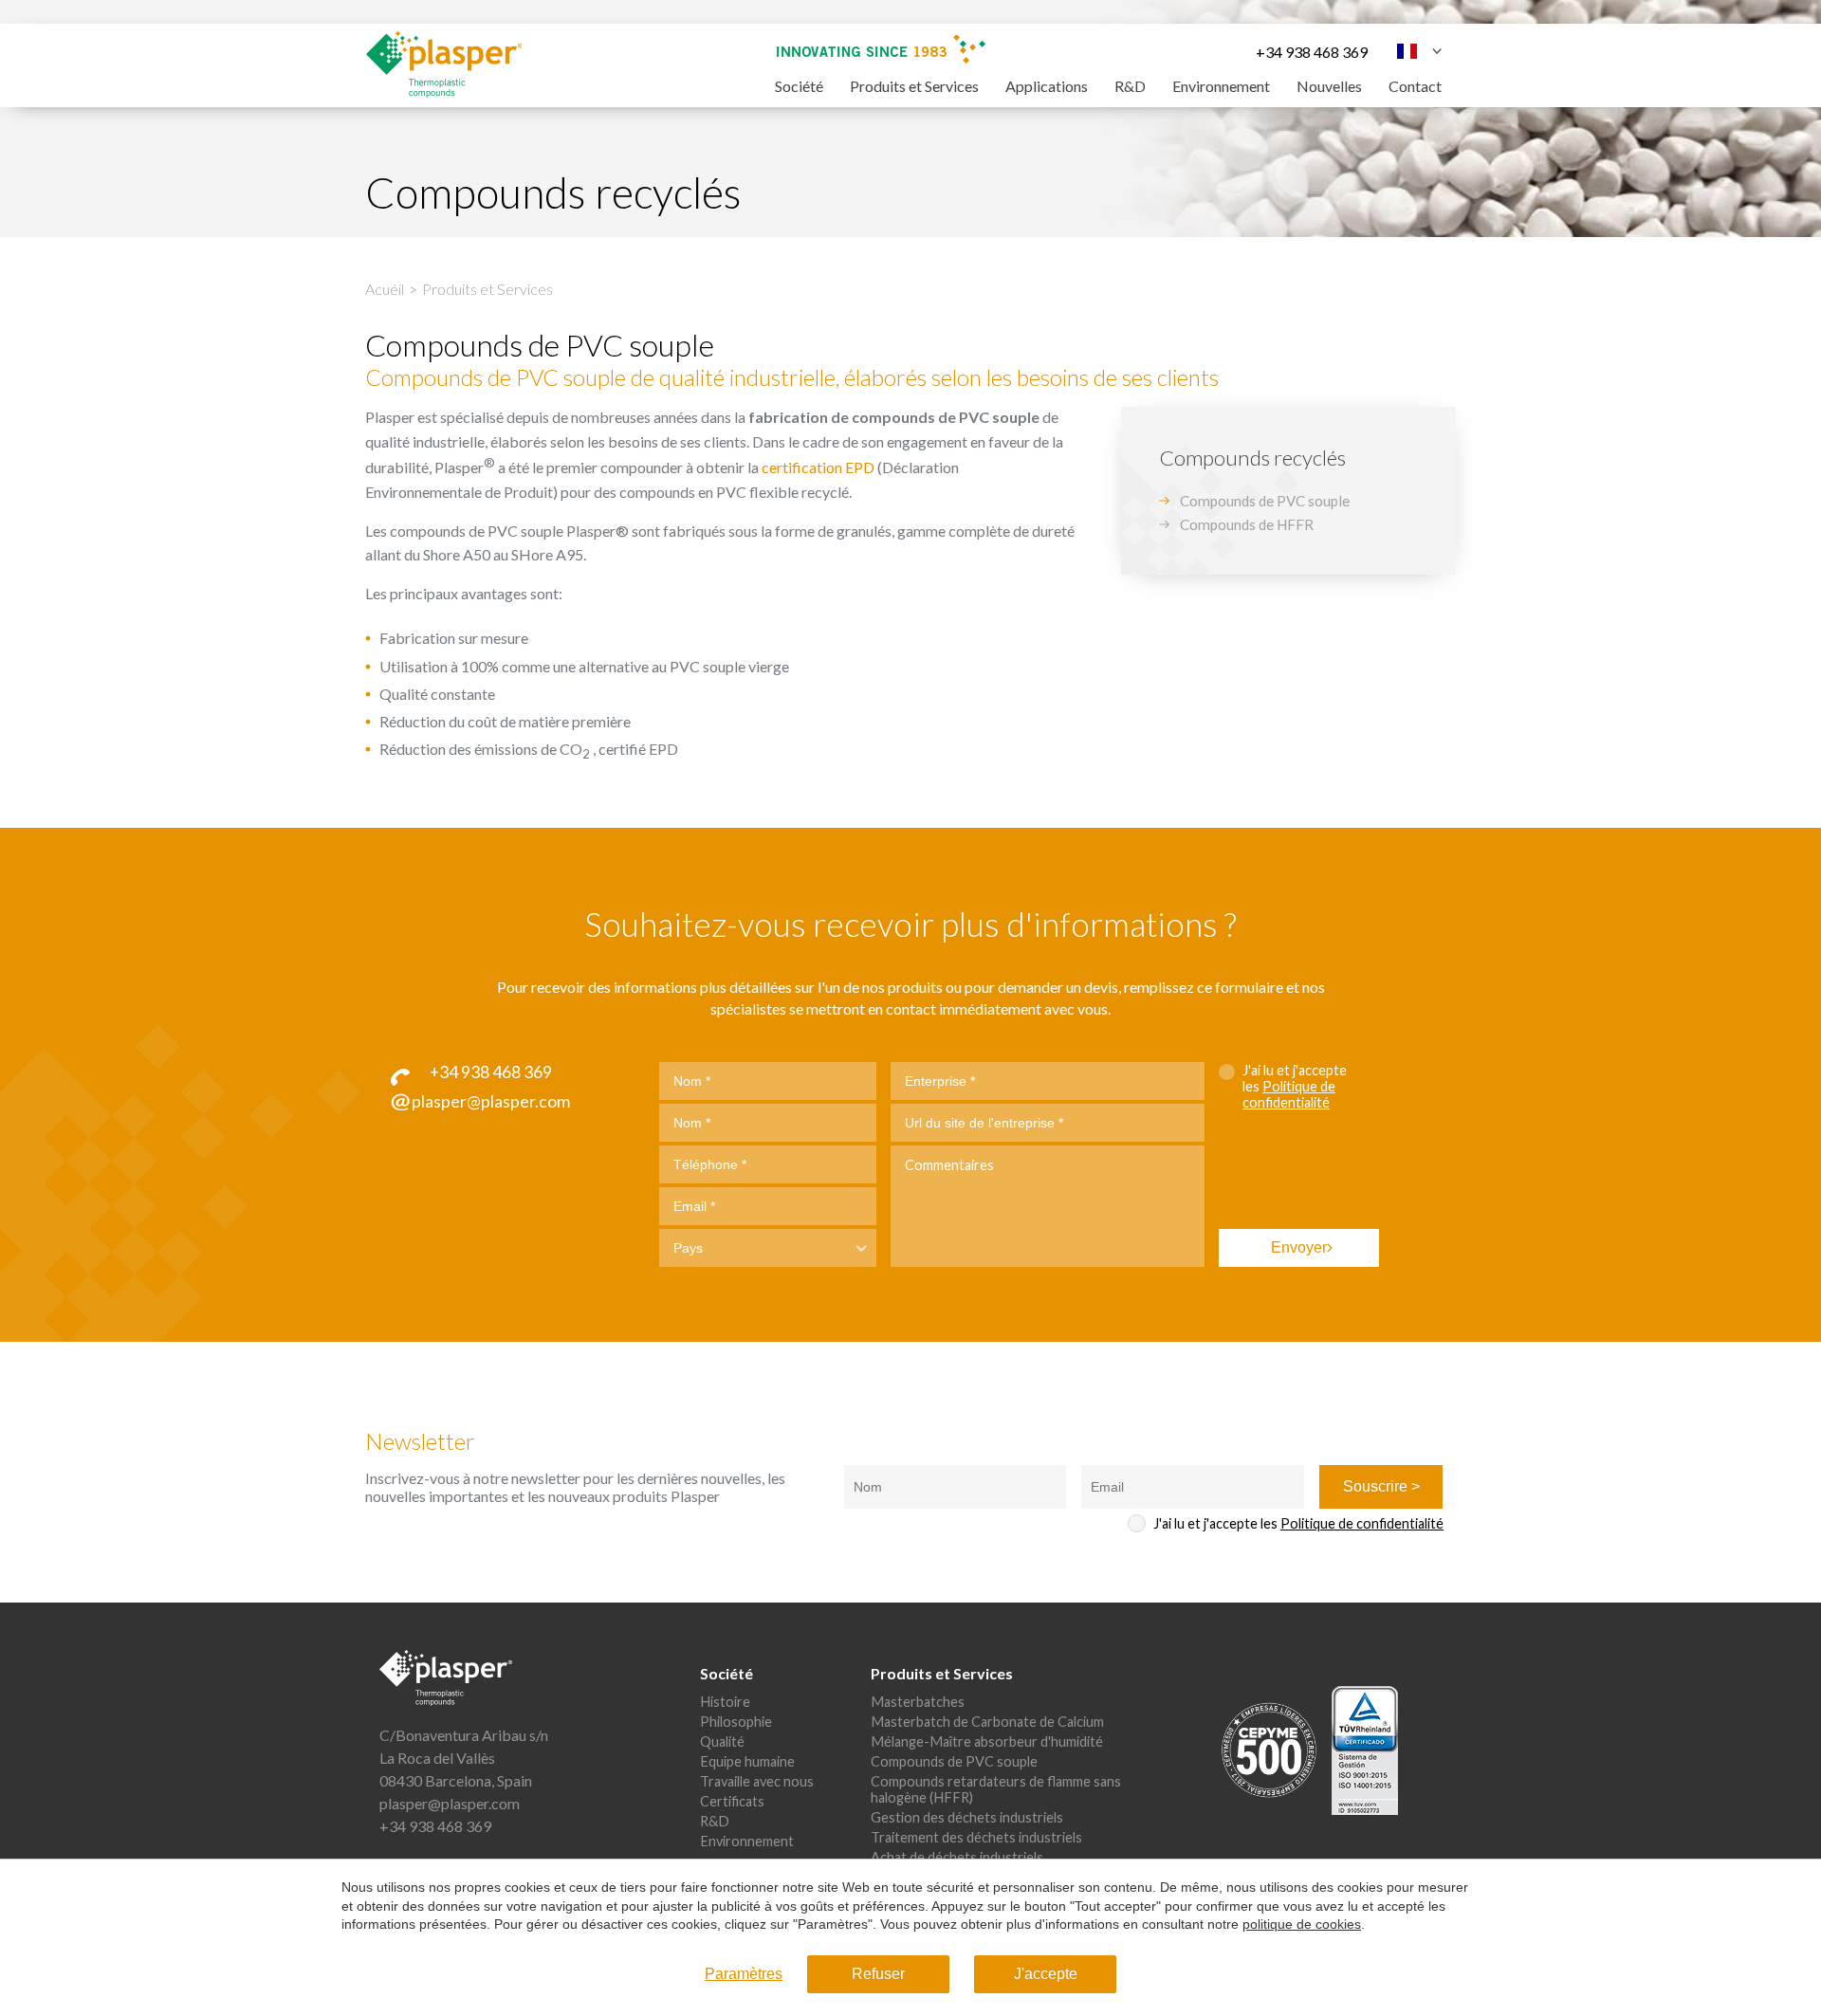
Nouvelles (1329, 86)
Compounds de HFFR (1247, 524)
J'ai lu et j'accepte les (1295, 1086)
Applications (1047, 86)
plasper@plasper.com (450, 1803)
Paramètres (744, 1974)
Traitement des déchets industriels (976, 1837)
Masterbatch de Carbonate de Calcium (987, 1722)
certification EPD (818, 468)
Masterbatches (918, 1702)
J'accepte (1046, 1974)
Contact (1415, 86)
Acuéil (385, 289)
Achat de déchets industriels (957, 1857)
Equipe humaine (747, 1761)
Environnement (1221, 86)
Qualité (722, 1741)
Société (799, 86)
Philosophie (736, 1722)
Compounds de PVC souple (1265, 501)
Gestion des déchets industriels (967, 1817)
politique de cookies (1302, 1924)
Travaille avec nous (757, 1781)
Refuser (878, 1974)
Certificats (732, 1801)
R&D (1130, 86)
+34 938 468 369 (1312, 52)
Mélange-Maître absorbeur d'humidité (987, 1741)
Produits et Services (914, 86)
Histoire (725, 1702)
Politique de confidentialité (1289, 1094)
